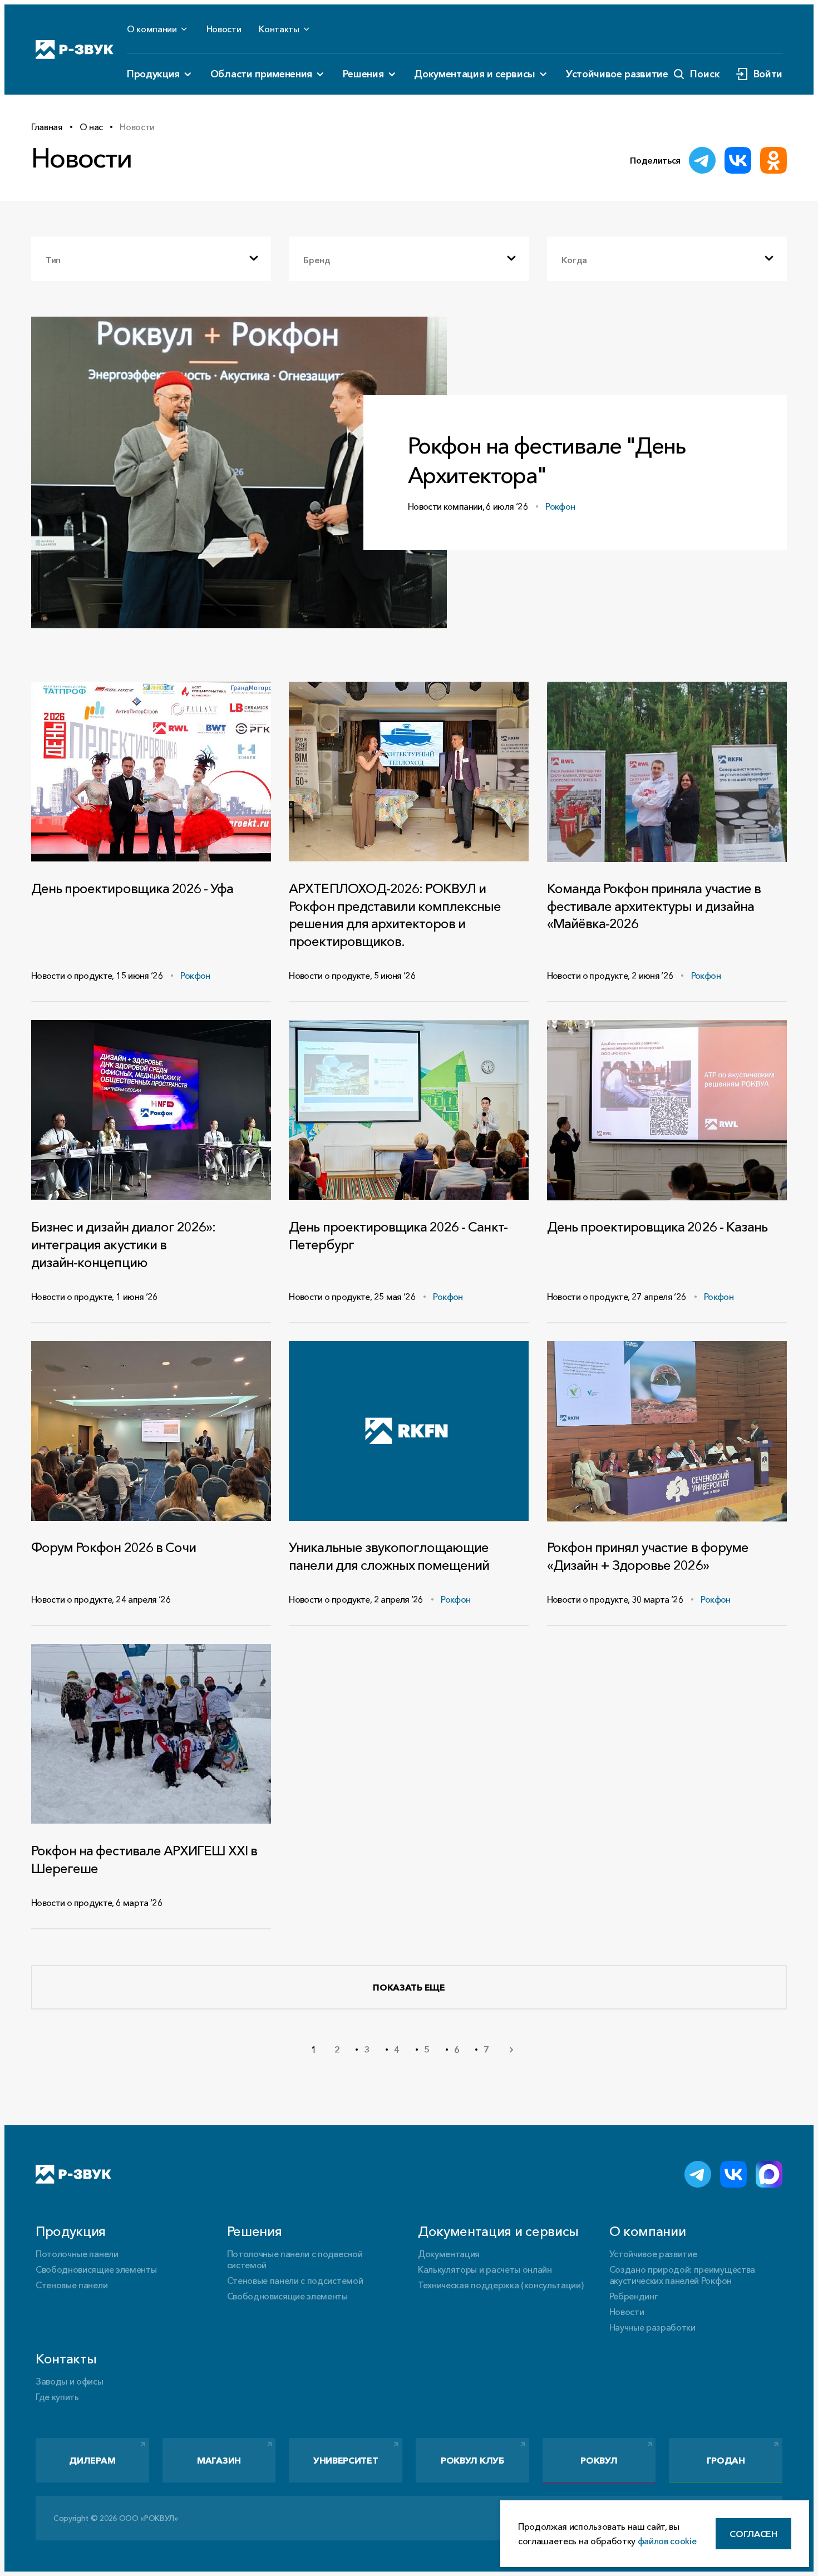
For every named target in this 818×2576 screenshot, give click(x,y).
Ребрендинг (634, 2296)
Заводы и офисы (70, 2381)
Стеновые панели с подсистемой (295, 2281)
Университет (346, 2460)
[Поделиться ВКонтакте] (738, 160)
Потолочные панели (77, 2254)
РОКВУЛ (599, 2460)
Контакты (279, 29)
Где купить (57, 2397)
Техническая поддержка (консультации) (501, 2285)
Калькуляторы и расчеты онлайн (485, 2269)
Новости (224, 29)
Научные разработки (652, 2327)
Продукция (153, 74)
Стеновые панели (72, 2285)
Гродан (726, 2460)
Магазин (219, 2460)
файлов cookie (667, 2541)
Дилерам (92, 2460)
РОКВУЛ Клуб (472, 2460)
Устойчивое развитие (617, 74)
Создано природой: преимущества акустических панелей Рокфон (682, 2275)
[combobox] (151, 259)
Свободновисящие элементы (96, 2269)
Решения (363, 74)
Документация (449, 2254)
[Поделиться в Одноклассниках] (773, 160)
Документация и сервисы (475, 74)
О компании (152, 29)
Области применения (261, 74)
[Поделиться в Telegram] (702, 160)
